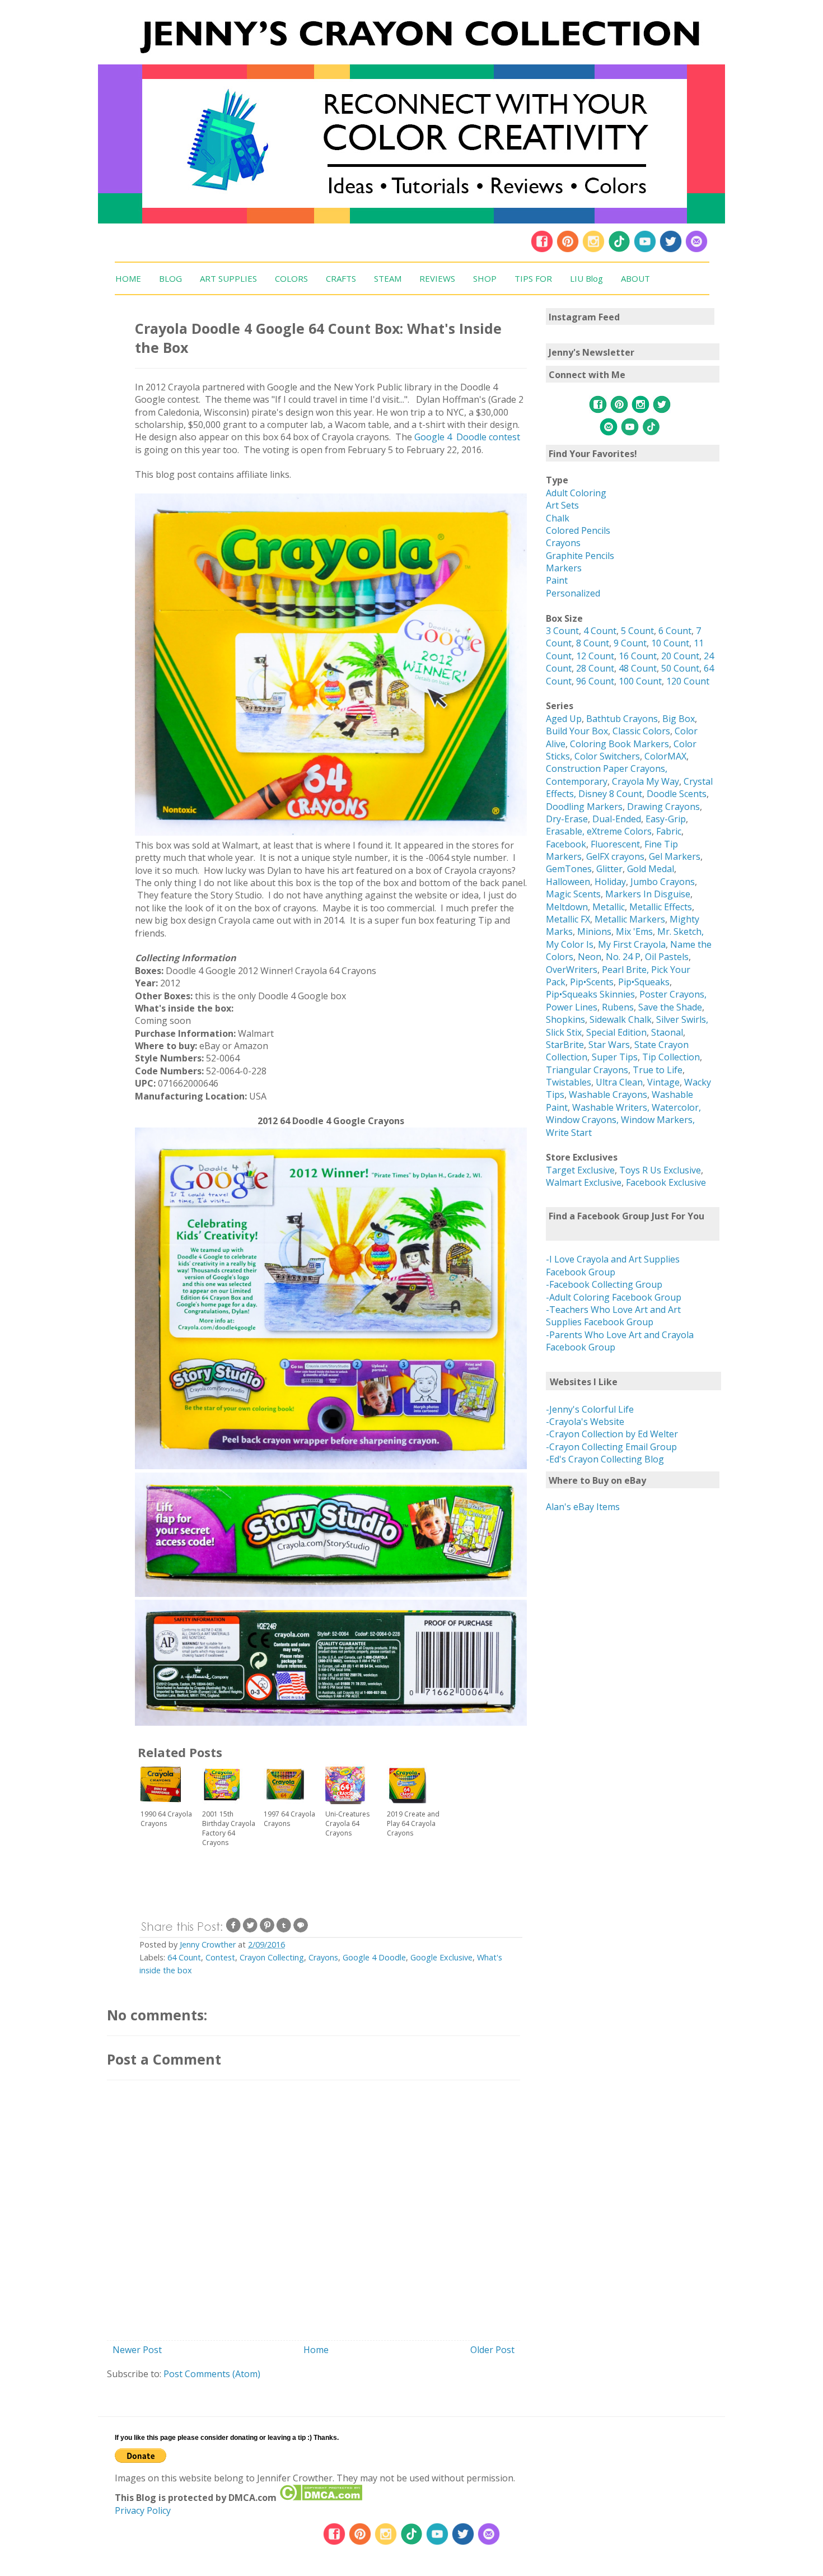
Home (316, 2350)
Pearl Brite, (626, 970)
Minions (594, 931)
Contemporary (577, 781)
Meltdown (567, 907)
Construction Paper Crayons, (607, 768)
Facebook (566, 844)
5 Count (637, 631)
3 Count (562, 631)
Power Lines (572, 1007)
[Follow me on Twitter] (671, 250)
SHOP (485, 278)
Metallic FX (568, 919)
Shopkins (565, 1019)
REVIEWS (437, 278)
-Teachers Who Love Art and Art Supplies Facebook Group (613, 1316)
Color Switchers (607, 756)
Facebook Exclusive (666, 1182)
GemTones (569, 869)
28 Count (595, 668)
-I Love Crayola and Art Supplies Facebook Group (613, 1265)
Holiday (610, 882)
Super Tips (615, 1057)
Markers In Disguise (648, 894)
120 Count (688, 681)
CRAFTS (341, 278)
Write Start (569, 1133)
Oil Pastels (667, 957)
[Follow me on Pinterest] (569, 250)
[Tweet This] (250, 1930)
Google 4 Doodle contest (467, 437)
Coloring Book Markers (619, 744)
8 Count (593, 643)
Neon (590, 957)
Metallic (609, 907)
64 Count (184, 1957)
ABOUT (635, 278)
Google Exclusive (441, 1957)
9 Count (630, 643)
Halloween (568, 882)
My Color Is (570, 944)
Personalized (573, 593)
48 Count (638, 668)
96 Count (595, 681)
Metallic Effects (661, 907)
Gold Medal (651, 869)
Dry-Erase (567, 819)
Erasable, (566, 831)
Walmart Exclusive (584, 1182)
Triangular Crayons (587, 1070)
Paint (557, 580)
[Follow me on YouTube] (645, 250)
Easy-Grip (666, 819)
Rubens (618, 1007)
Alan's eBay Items (583, 1507)
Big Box (679, 719)
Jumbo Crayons (663, 882)
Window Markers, (658, 1120)
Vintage (663, 1082)
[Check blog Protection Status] (321, 2498)
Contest (220, 1957)
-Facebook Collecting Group (604, 1284)
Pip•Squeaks (644, 982)
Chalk (558, 518)
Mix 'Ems (634, 931)
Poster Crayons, (673, 994)
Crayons (323, 1957)
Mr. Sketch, (681, 931)
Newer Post (137, 2350)
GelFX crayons (615, 856)
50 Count (680, 668)
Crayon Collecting (272, 1957)
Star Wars (609, 1045)
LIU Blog (586, 278)
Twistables (569, 1082)
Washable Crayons (608, 1094)
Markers (564, 568)
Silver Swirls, (682, 1019)
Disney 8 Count (610, 794)
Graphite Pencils (580, 556)
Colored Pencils (578, 530)
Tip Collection (671, 1057)
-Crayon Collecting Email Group (611, 1447)
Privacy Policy (143, 2510)
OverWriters (572, 970)
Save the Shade (670, 1007)
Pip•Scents (592, 982)
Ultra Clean (619, 1082)
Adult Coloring (576, 493)
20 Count (680, 656)
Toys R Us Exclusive (660, 1170)
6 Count (675, 631)
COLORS (291, 278)
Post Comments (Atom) (212, 2374)
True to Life (658, 1070)
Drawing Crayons (663, 807)
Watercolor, (676, 1107)
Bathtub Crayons (622, 719)
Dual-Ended (617, 819)
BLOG (170, 278)
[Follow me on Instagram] (593, 250)
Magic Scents (573, 894)
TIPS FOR (533, 278)
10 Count (670, 643)
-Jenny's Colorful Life (590, 1409)
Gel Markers (675, 856)
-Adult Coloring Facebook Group (614, 1297)
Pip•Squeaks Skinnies (590, 994)
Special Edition (616, 1032)
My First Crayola (632, 944)
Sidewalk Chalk (621, 1019)
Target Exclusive (580, 1170)
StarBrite (565, 1045)
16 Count (638, 656)
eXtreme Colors (619, 831)
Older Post (492, 2350)
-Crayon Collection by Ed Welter (612, 1434)
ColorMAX (665, 756)
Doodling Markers (584, 807)
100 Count (640, 681)
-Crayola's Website (585, 1422)
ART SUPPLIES (228, 278)
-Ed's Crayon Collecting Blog (605, 1459)
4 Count (600, 631)
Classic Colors (641, 731)
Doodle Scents (677, 794)
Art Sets (562, 505)
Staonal (667, 1032)
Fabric (669, 831)
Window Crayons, (582, 1120)
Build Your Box (577, 731)
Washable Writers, (611, 1107)
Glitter (609, 869)
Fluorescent (615, 844)
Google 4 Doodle (374, 1957)
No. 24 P (623, 957)
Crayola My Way (646, 781)
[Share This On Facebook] (233, 1930)
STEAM (388, 278)
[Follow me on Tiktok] (619, 250)
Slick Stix (564, 1032)
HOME (128, 278)
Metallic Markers (630, 919)
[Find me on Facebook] (542, 250)
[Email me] (696, 250)
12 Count (595, 656)
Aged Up (564, 719)
